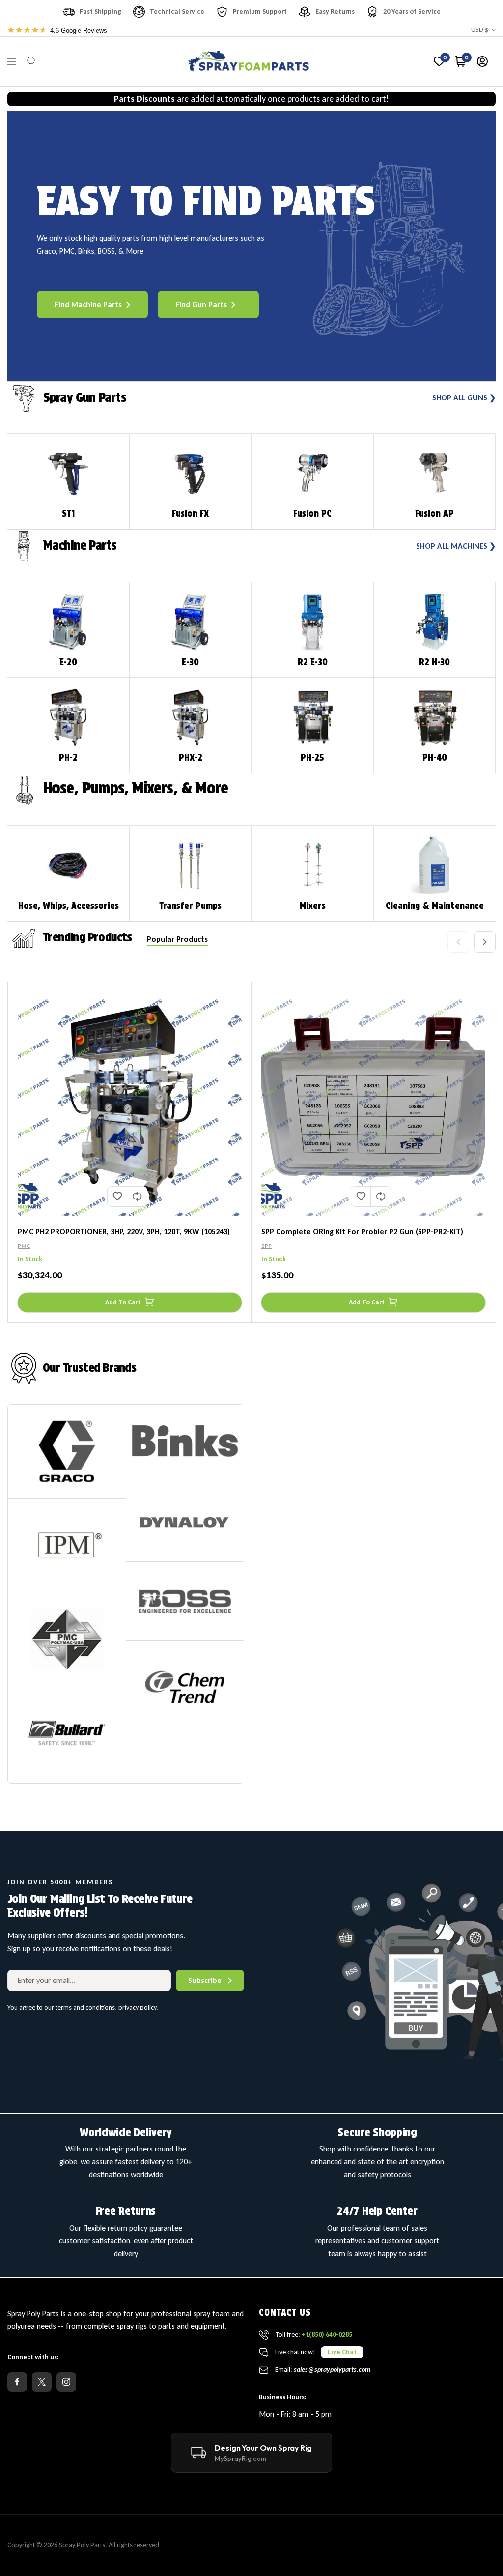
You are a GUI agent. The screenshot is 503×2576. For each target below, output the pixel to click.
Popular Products (177, 939)
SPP (266, 1246)
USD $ (480, 30)
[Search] (32, 61)
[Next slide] (485, 942)
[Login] (482, 61)
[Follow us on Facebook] (17, 2382)
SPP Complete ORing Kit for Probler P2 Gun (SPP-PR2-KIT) (362, 1231)
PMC (24, 1246)
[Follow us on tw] (42, 2382)
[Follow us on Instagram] (66, 2382)
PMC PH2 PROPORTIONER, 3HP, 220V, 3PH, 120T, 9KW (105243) (124, 1231)
